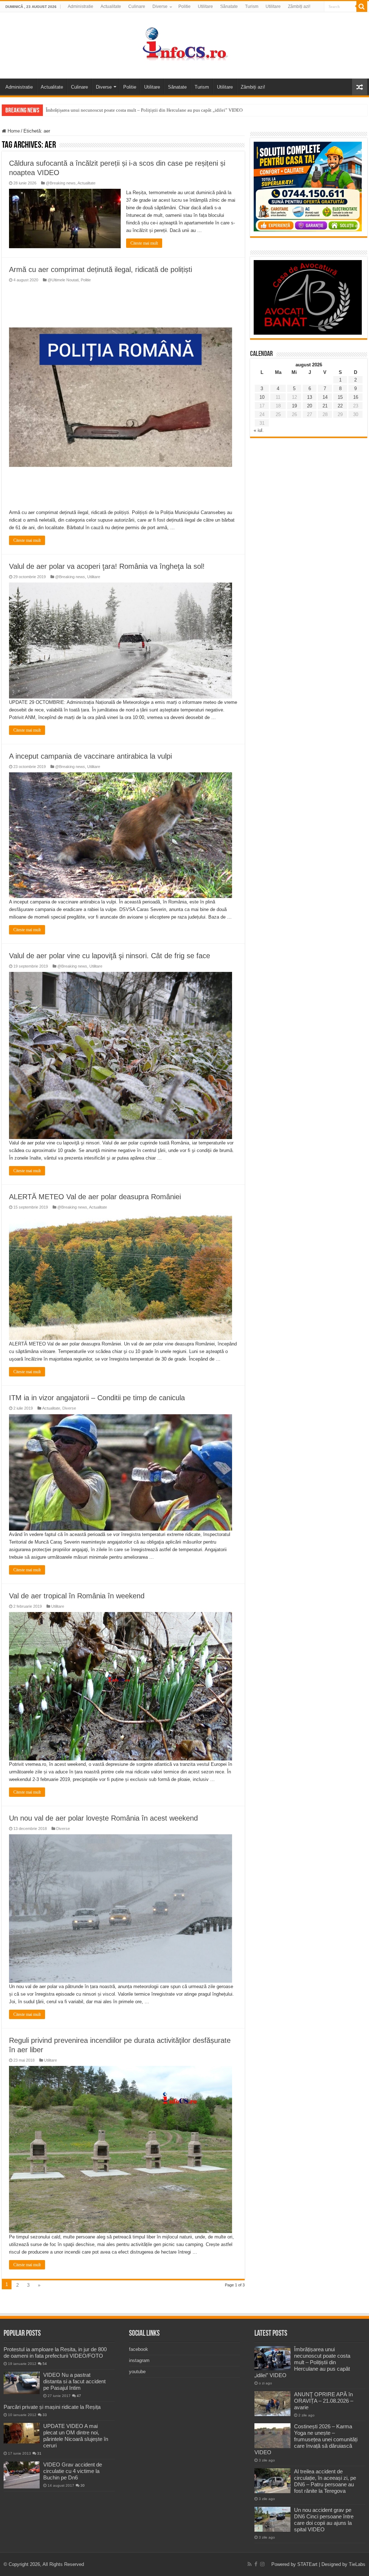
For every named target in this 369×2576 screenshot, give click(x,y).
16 (356, 397)
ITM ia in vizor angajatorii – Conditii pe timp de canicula (97, 1398)
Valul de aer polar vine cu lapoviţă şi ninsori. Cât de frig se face (110, 956)
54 (45, 2364)
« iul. (259, 430)
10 (262, 397)
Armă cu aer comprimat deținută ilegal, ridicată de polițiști (101, 269)
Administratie (81, 6)
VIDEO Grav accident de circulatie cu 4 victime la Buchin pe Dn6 (73, 2471)
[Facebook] (256, 2564)
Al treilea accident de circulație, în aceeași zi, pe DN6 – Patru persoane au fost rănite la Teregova (325, 2481)
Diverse (160, 6)
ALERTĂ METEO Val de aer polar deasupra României (95, 1197)
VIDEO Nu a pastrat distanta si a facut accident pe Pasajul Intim (74, 2381)
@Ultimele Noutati (63, 280)
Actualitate (111, 6)
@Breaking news (61, 183)
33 (45, 2415)
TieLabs (357, 2564)
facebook (139, 2349)
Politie (184, 6)
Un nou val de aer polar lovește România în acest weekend (103, 1818)
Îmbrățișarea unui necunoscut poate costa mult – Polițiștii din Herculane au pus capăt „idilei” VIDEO (144, 110)
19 (294, 406)
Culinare (137, 6)
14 (325, 397)
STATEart (307, 2564)
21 (325, 406)
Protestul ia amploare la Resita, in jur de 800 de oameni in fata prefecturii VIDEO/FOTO (55, 2352)
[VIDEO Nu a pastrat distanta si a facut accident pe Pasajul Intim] (22, 2383)
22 (340, 406)
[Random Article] (360, 87)
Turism (252, 6)
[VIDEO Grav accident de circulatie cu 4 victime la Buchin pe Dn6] (22, 2475)
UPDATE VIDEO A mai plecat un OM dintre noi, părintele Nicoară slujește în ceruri (76, 2436)
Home (13, 131)
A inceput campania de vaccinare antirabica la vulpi (90, 756)
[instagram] (262, 2564)
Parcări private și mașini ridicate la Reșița (52, 2407)
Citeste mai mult (144, 243)
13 (310, 397)
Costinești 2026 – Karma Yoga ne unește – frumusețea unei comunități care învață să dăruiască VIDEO (306, 2439)
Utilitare (205, 6)
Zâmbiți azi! (299, 6)
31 (39, 2453)
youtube (137, 2372)
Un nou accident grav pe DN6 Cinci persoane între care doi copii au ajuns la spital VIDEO (324, 2520)
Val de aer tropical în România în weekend (77, 1596)
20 (310, 406)
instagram (139, 2360)
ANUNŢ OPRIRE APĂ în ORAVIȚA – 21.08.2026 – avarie (324, 2401)
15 (340, 397)
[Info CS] (184, 44)
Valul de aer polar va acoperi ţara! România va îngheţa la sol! (107, 566)
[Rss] (250, 2564)
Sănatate (229, 6)
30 (83, 2485)
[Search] (362, 6)
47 (79, 2396)
